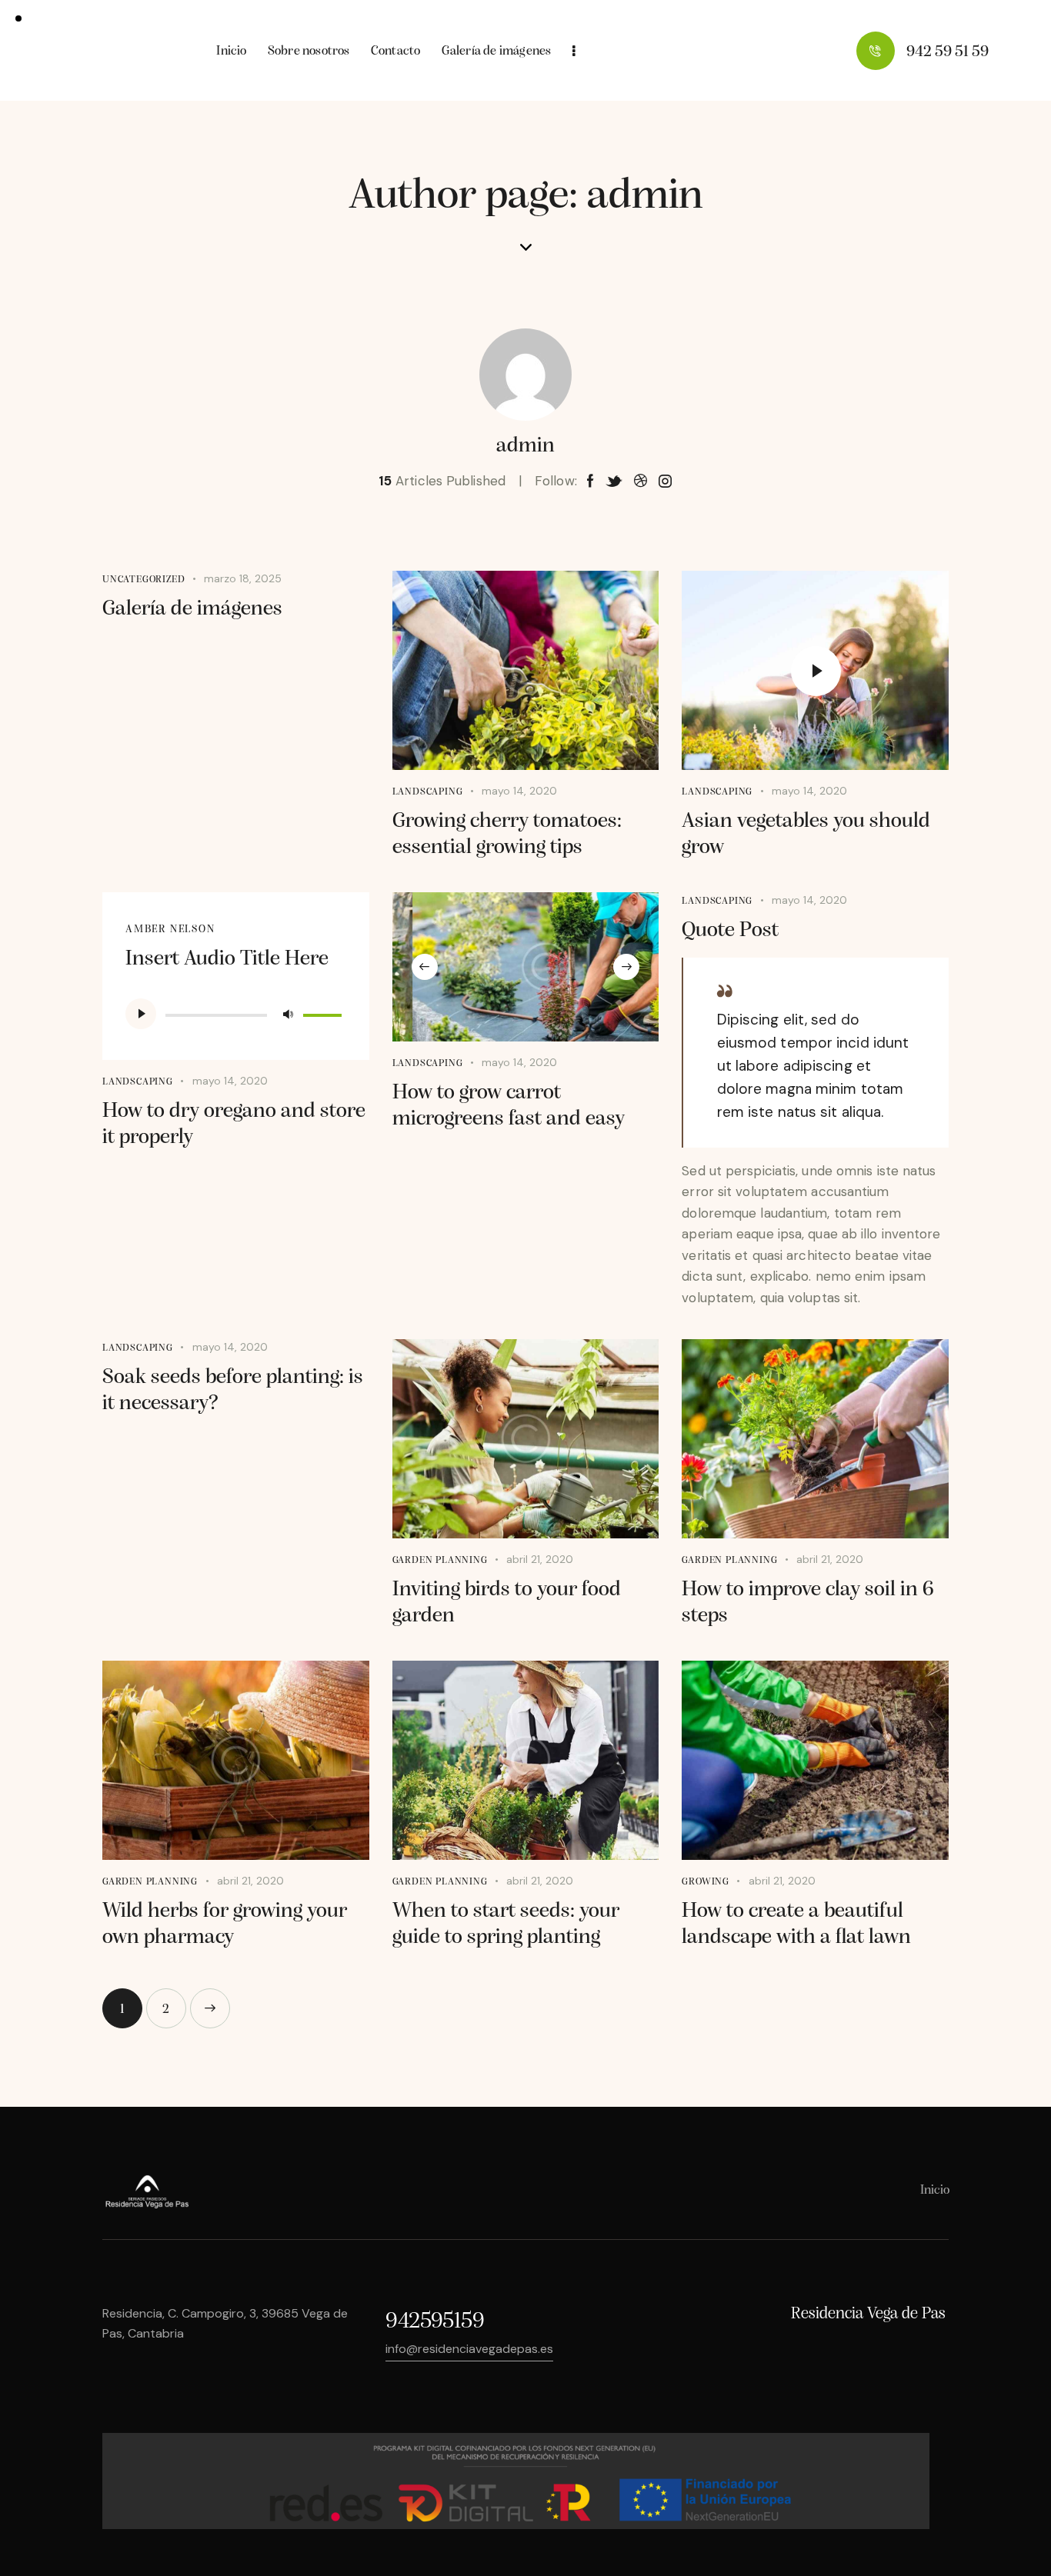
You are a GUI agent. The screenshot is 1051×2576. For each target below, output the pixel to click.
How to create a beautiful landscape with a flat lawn (796, 1925)
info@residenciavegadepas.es (469, 2349)
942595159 (435, 2322)
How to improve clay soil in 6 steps (808, 1603)
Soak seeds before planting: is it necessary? (233, 1391)
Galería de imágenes (192, 609)
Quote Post (730, 931)
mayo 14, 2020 (519, 791)
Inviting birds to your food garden (507, 1603)
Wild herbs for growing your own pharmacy (225, 1925)
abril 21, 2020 (540, 1559)
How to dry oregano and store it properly (234, 1125)
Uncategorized (143, 580)
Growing (706, 1882)
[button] (425, 967)
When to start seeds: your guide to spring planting (506, 1925)
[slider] (325, 1012)
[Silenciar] (288, 1014)
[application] (236, 1014)
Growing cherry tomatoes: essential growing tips (507, 835)
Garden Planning (440, 1560)
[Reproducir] (141, 1014)
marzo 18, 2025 (243, 578)
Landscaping (428, 792)
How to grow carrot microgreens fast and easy (509, 1106)
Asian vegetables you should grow (806, 835)
